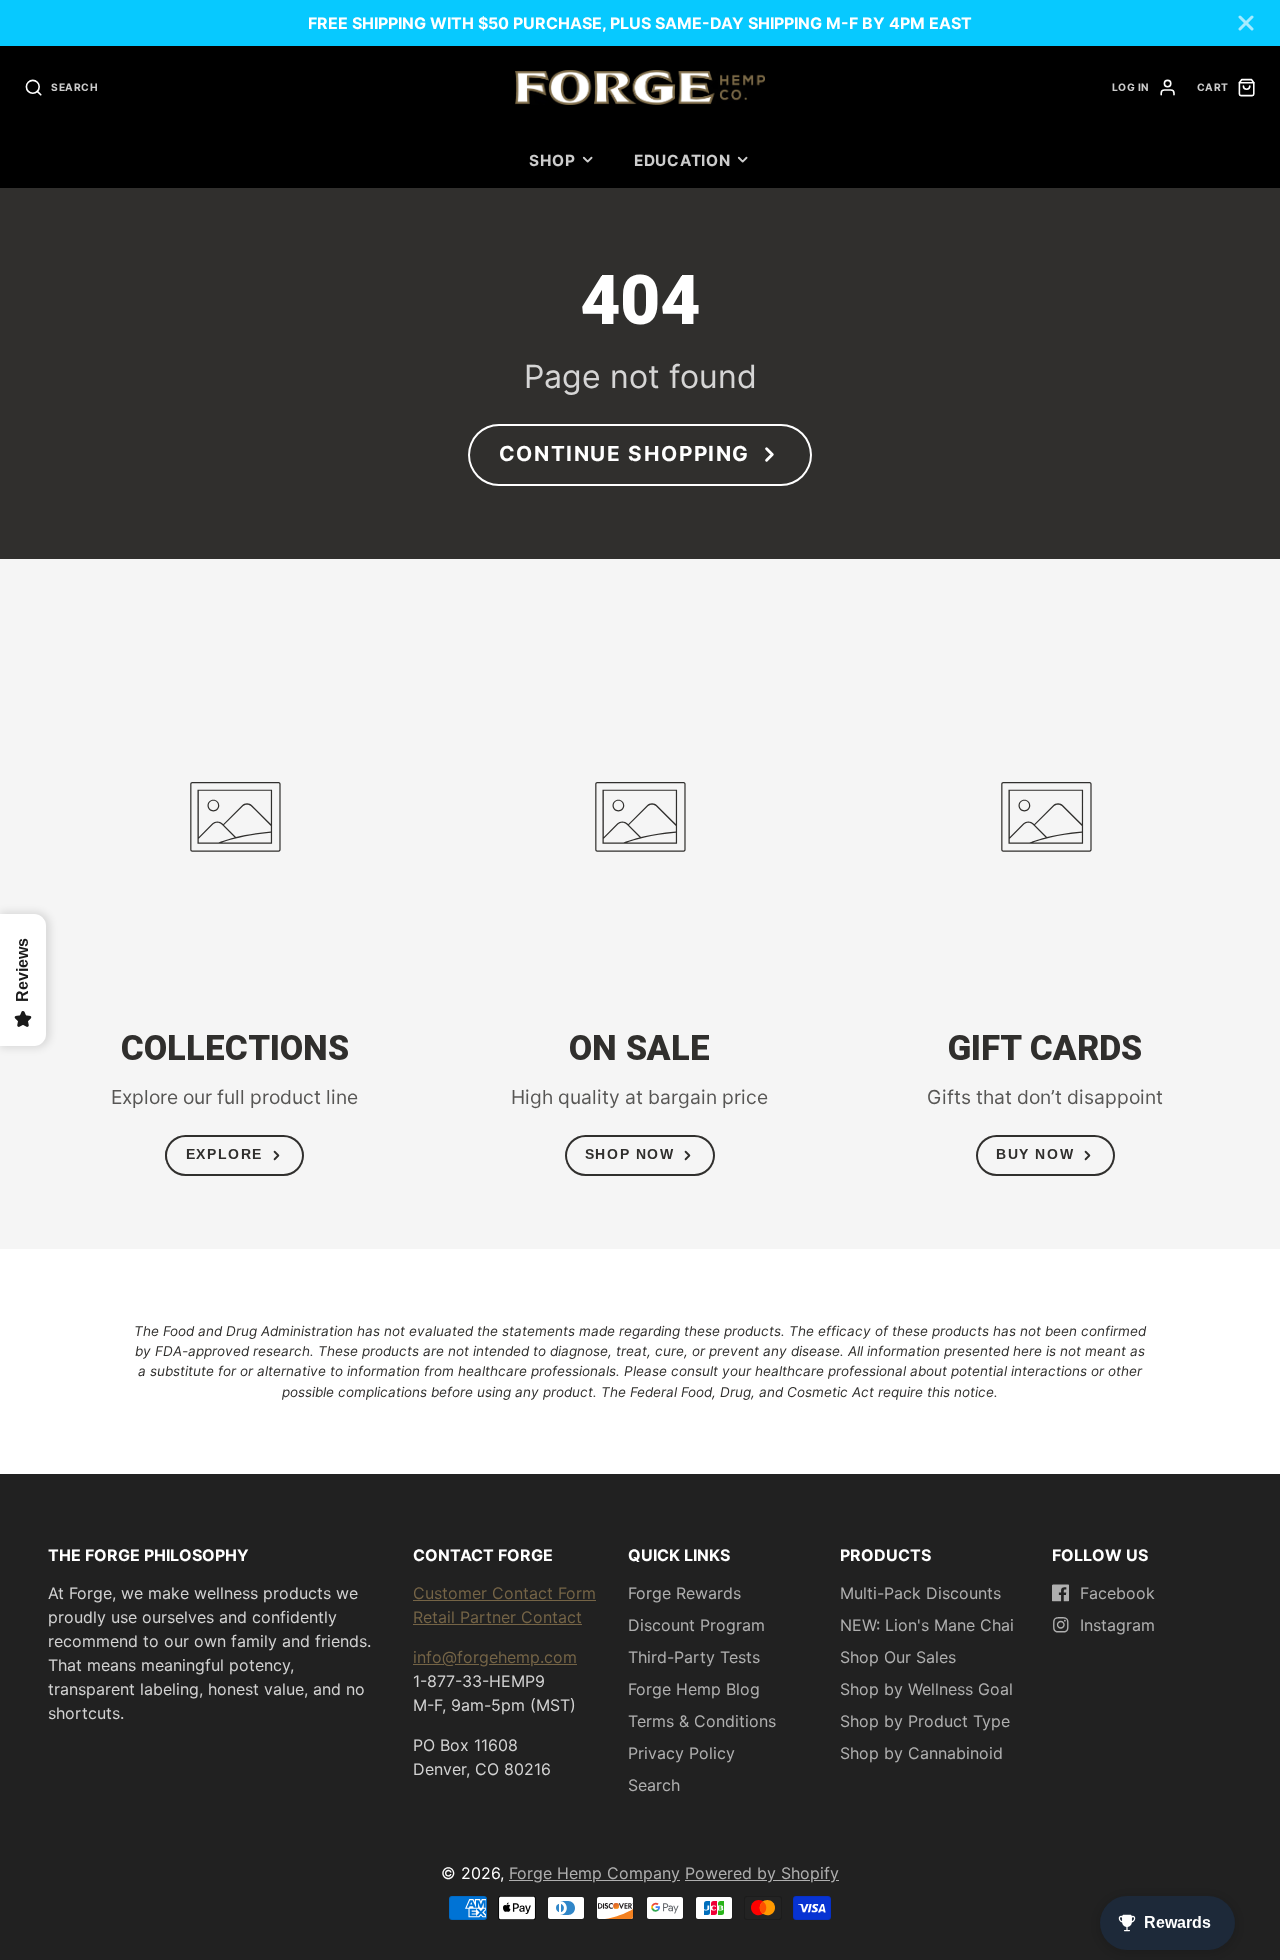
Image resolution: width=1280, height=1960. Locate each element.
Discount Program (696, 1625)
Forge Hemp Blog (694, 1689)
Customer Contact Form (504, 1593)
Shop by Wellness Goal (926, 1689)
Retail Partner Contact (497, 1617)
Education (682, 160)
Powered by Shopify (762, 1873)
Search (654, 1785)
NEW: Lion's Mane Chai (927, 1625)
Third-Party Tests (694, 1657)
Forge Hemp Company (594, 1873)
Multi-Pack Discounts (920, 1593)
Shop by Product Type (925, 1721)
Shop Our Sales (898, 1657)
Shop (552, 160)
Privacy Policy (681, 1753)
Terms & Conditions (702, 1721)
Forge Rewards (684, 1593)
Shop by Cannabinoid (921, 1753)
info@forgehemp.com (495, 1657)
